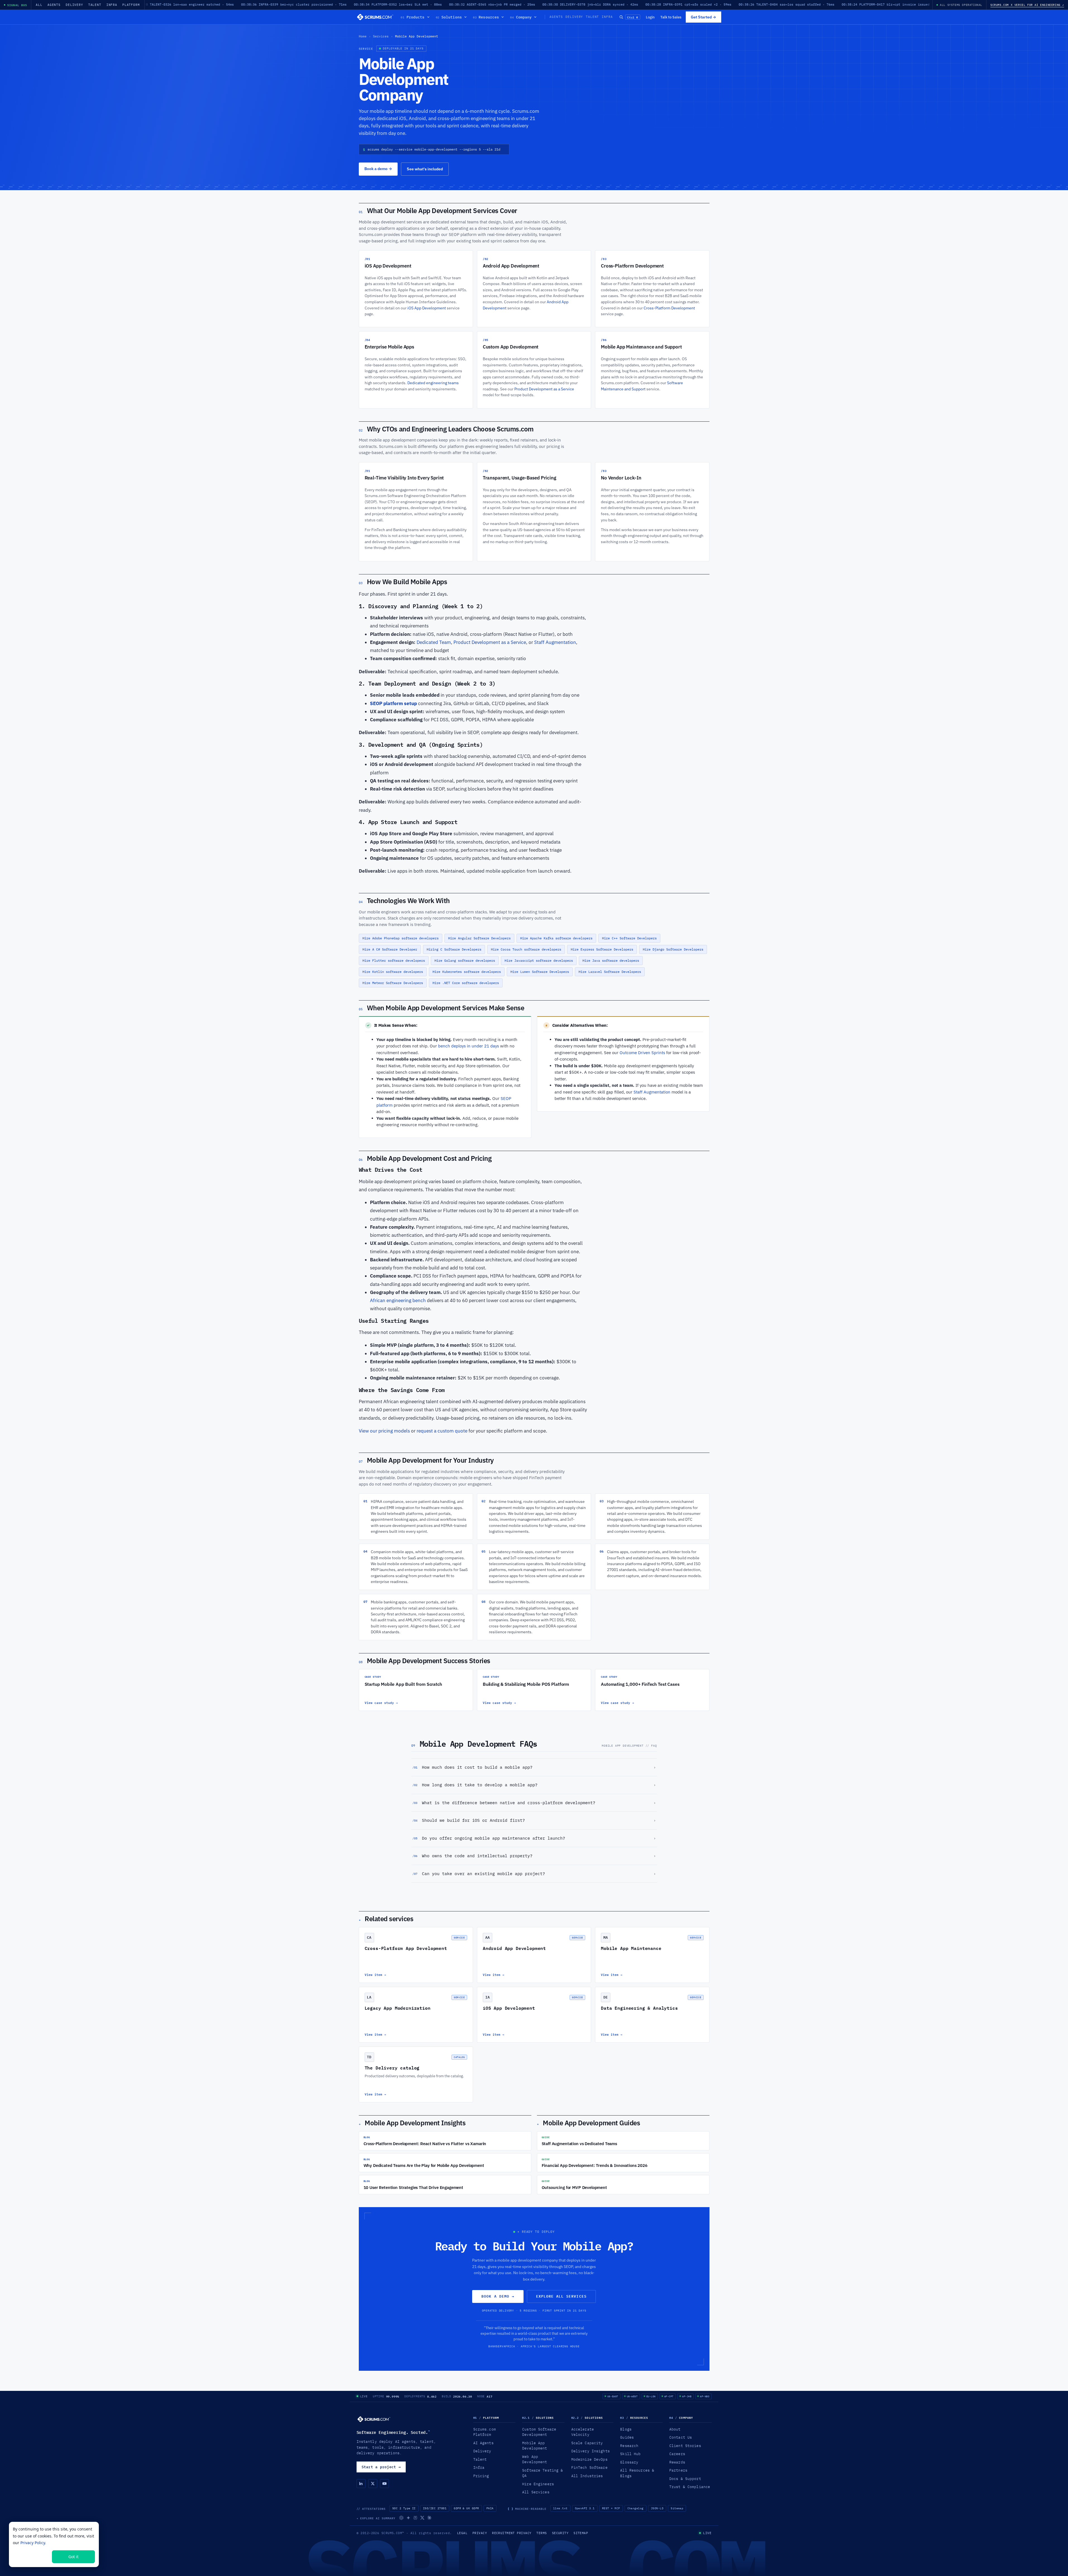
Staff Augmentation (555, 642)
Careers (677, 2454)
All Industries (587, 2476)
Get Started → (703, 17)
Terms (542, 2533)
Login (650, 17)
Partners (678, 2470)
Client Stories (685, 2446)
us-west (632, 2396)
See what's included (425, 169)
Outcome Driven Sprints (642, 1053)
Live (364, 2396)
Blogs (626, 2429)
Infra (112, 5)
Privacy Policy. (33, 2543)
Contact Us (681, 2437)
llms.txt (560, 2508)
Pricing (481, 2476)
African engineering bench (398, 1300)
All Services (536, 2492)
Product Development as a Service (544, 389)
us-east (613, 2396)
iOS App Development (427, 308)
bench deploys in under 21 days (469, 1046)
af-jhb (687, 2396)
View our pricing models (384, 1431)
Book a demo (378, 169)
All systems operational (961, 5)
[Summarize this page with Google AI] (408, 2518)
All (39, 5)
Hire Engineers (538, 2484)
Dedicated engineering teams (433, 383)
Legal (462, 2533)
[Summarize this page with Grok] (422, 2518)
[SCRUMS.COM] (374, 2419)
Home (363, 36)
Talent (95, 5)
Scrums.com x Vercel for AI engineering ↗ (1027, 5)
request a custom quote (442, 1431)
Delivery (74, 5)
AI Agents (483, 2443)
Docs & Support (685, 2479)
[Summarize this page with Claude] (429, 2518)
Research (629, 2446)
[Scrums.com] (375, 17)
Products (413, 17)
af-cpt (669, 2396)
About (675, 2429)
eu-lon (651, 2396)
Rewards (677, 2462)
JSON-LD (657, 2508)
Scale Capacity (587, 2443)
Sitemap (677, 2508)
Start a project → (381, 2467)
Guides (627, 2437)
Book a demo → (498, 2296)
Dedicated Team (434, 642)
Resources (486, 17)
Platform (131, 5)
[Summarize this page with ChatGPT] (401, 2518)
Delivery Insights (591, 2451)
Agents (54, 5)
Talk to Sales (671, 17)
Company (521, 17)
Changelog (635, 2508)
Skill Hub (630, 2454)
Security (560, 2533)
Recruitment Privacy (512, 2533)
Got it (73, 2557)
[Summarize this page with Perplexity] (415, 2518)
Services (381, 36)
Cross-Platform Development (669, 308)
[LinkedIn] (361, 2484)
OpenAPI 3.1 (585, 2508)
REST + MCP (611, 2508)
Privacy (480, 2533)
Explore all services (561, 2296)
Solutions (449, 17)
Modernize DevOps (589, 2459)
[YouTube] (384, 2484)
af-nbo (705, 2396)
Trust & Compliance (690, 2487)
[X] (373, 2484)
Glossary (629, 2462)
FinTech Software (589, 2467)
